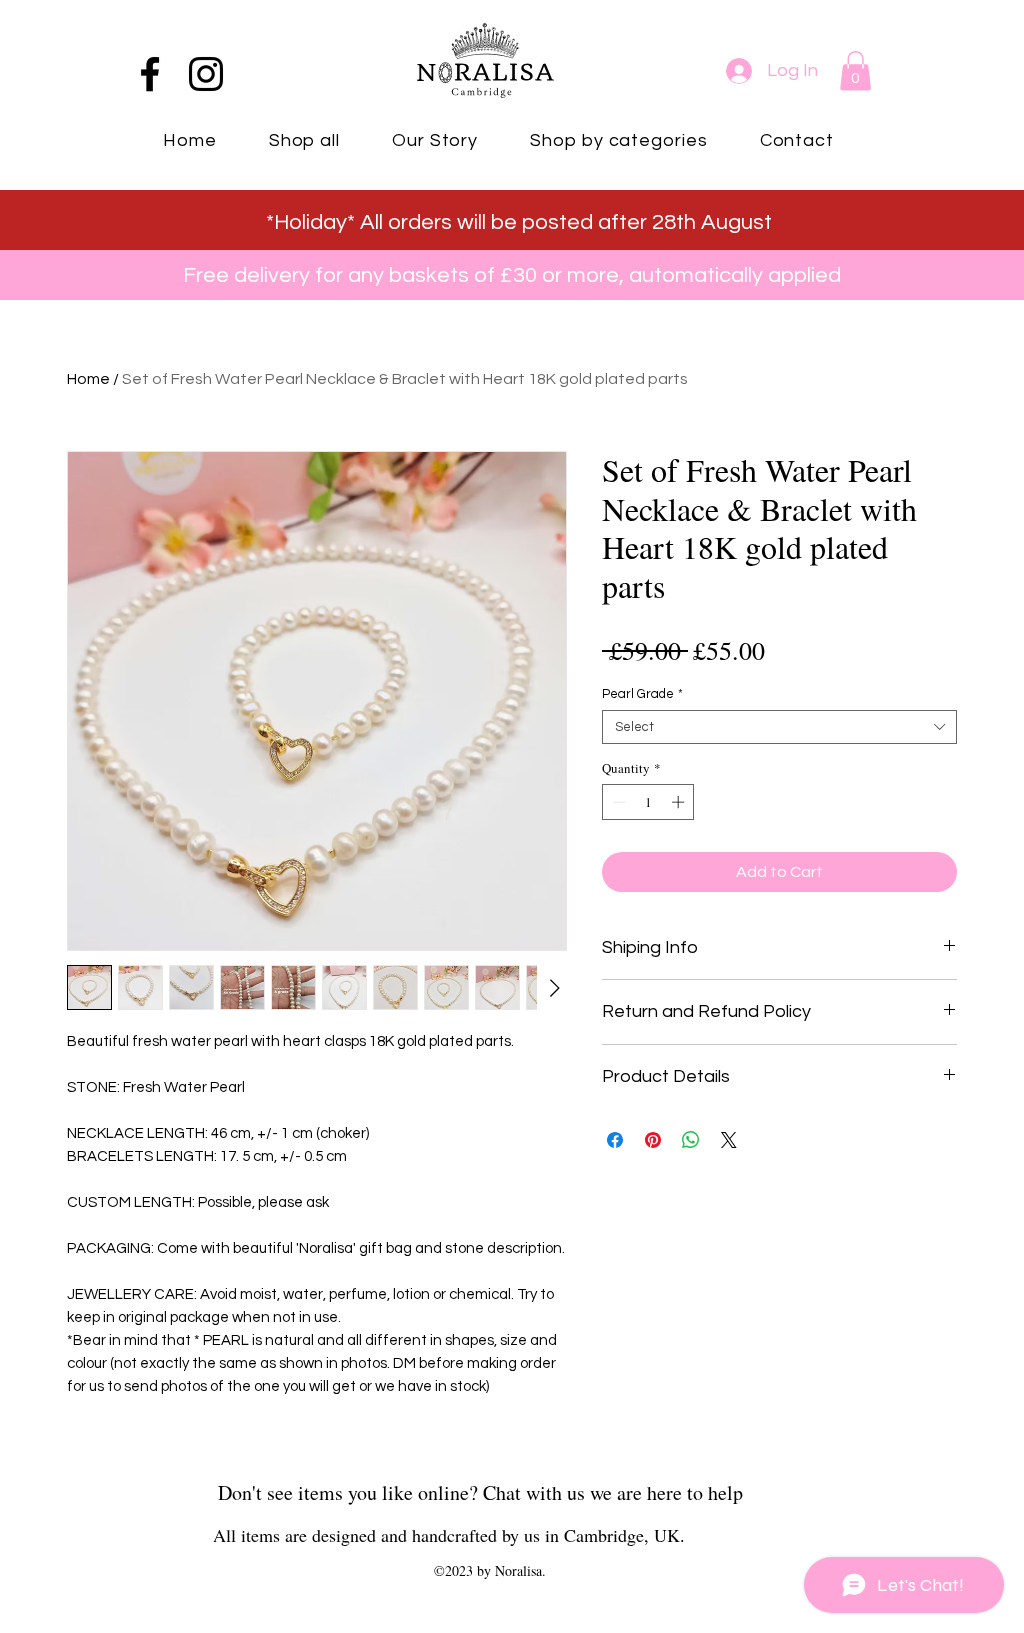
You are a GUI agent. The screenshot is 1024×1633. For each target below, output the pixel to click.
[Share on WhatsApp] (691, 1140)
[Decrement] (617, 802)
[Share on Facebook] (615, 1140)
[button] (855, 70)
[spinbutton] (648, 802)
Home (88, 379)
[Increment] (680, 802)
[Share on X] (729, 1140)
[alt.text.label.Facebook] (150, 74)
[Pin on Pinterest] (653, 1140)
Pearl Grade (642, 694)
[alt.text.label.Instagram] (206, 74)
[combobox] (779, 727)
